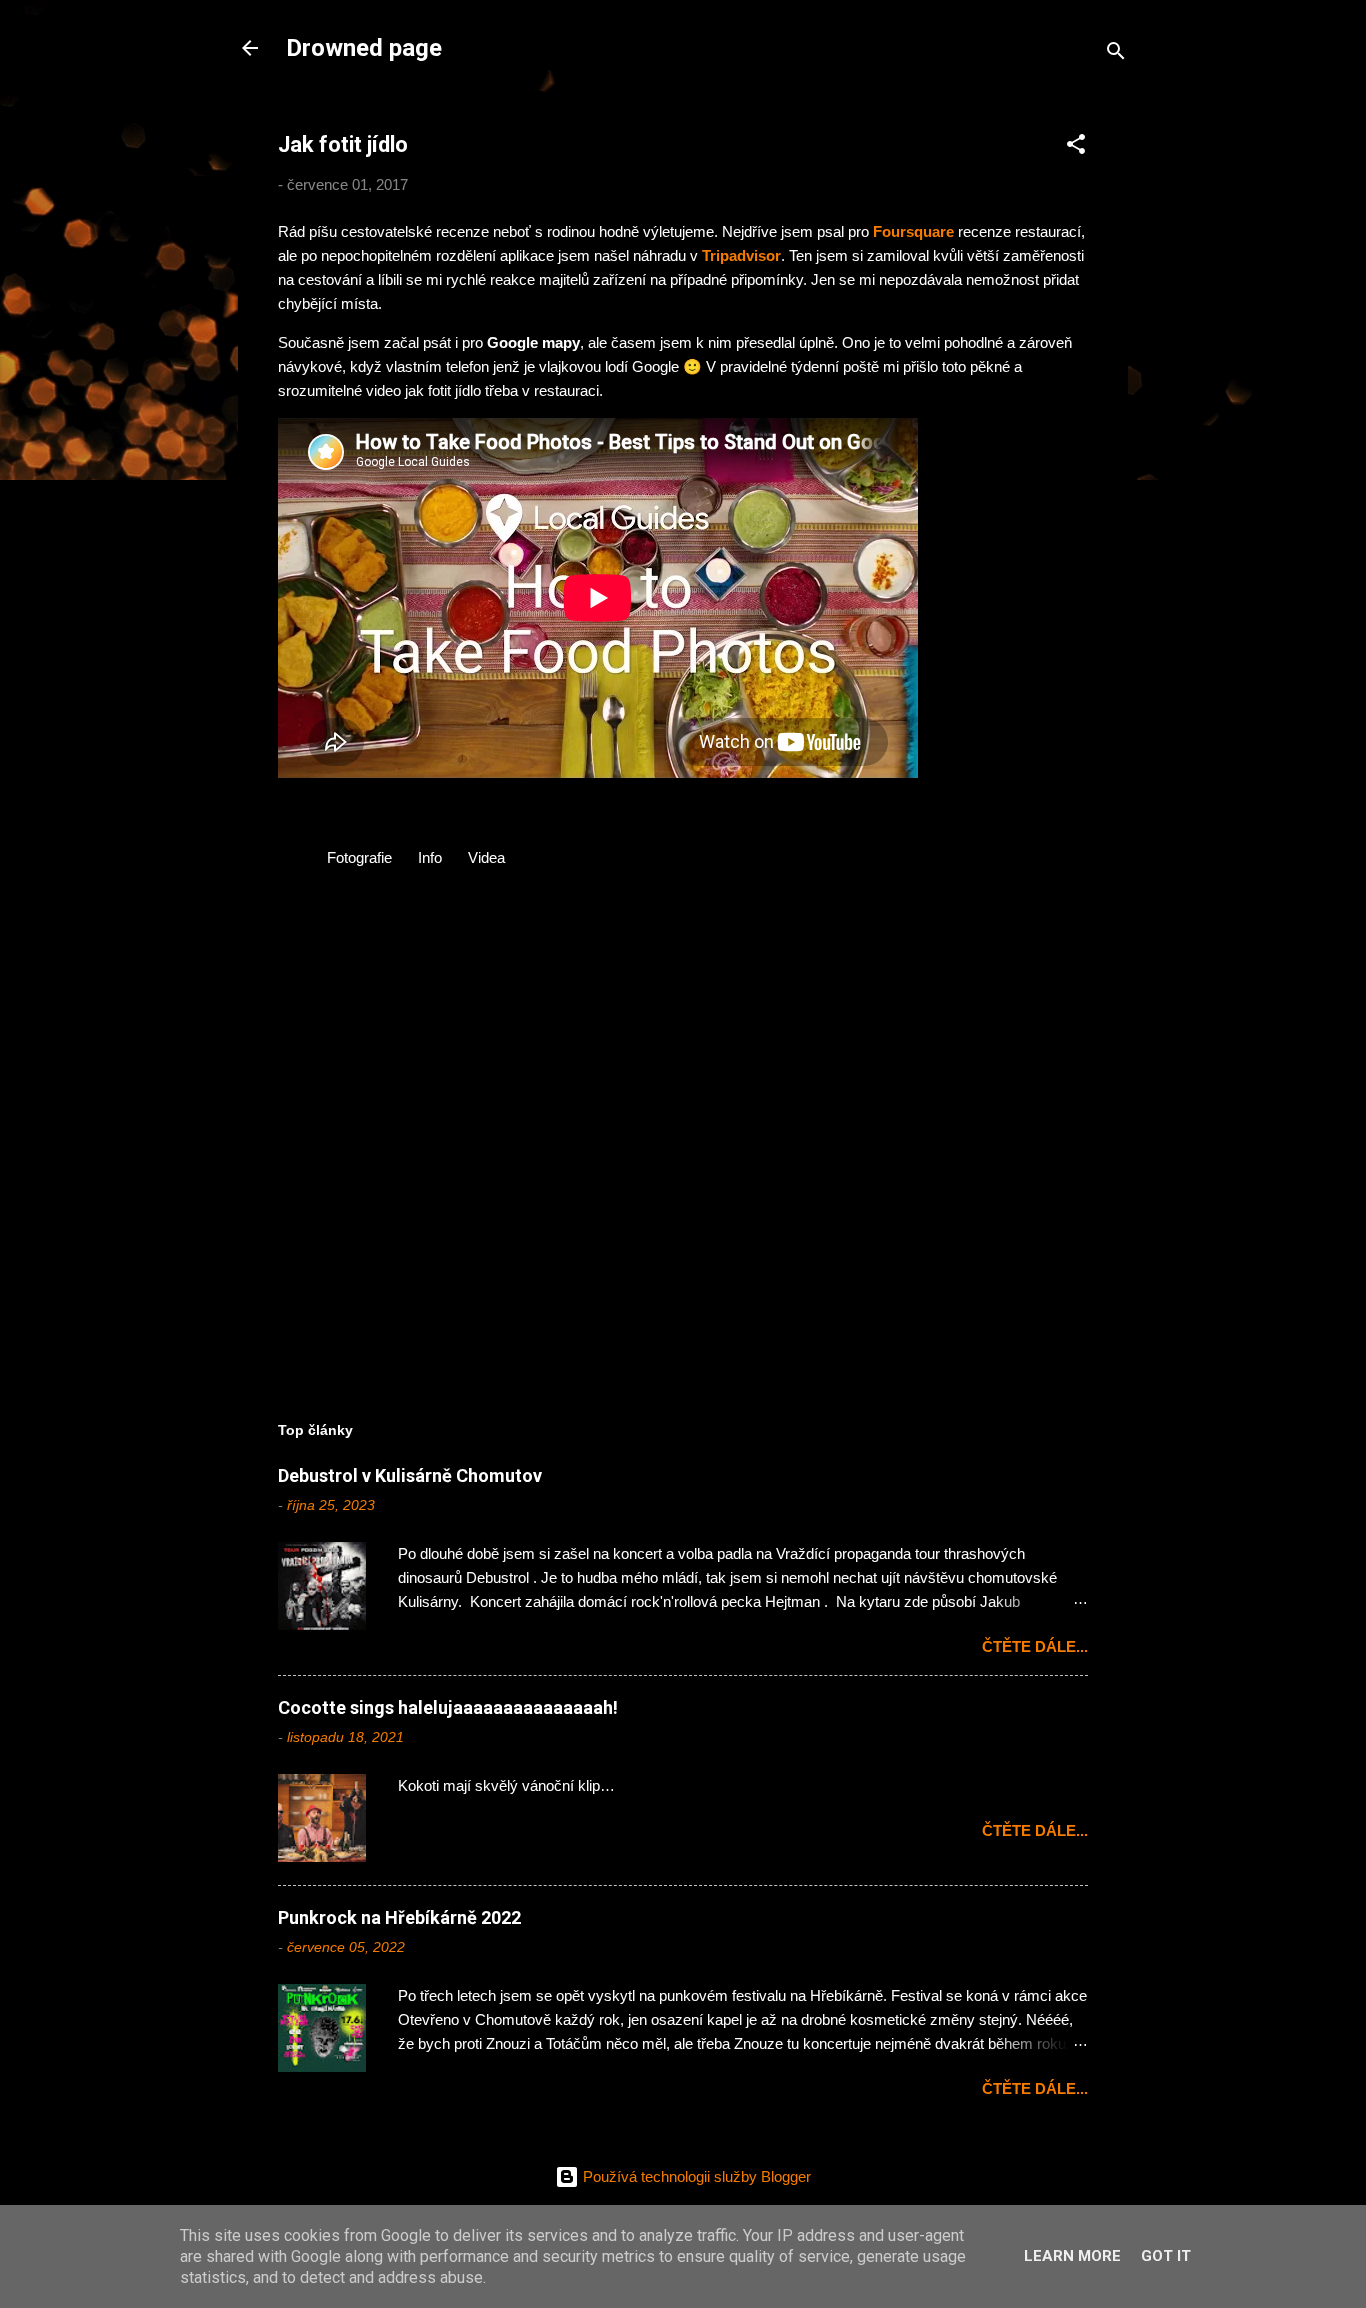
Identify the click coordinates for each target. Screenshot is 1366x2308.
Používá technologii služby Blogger (695, 2176)
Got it (1166, 2256)
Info (430, 857)
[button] (1076, 147)
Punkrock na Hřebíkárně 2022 (399, 1917)
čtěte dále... (1035, 1646)
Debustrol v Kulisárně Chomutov (410, 1475)
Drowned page (364, 48)
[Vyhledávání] (1116, 54)
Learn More (1072, 2256)
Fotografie (359, 857)
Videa (486, 857)
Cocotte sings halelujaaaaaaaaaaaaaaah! (448, 1707)
